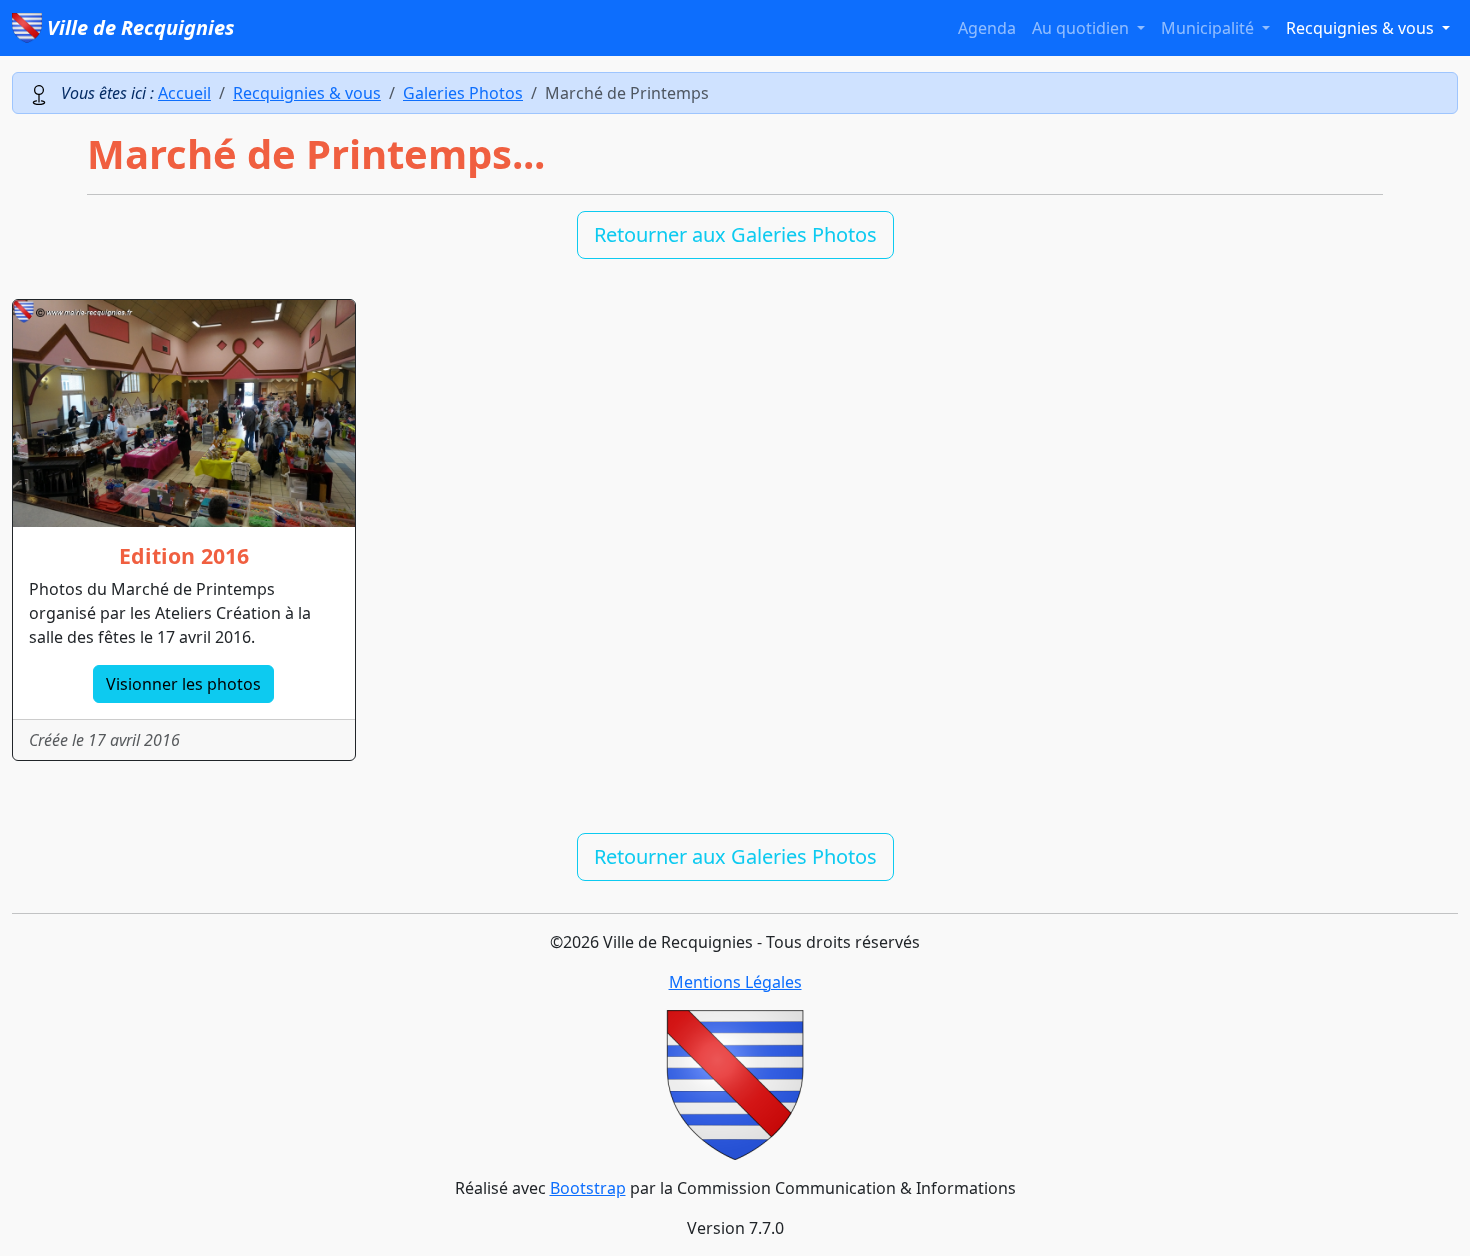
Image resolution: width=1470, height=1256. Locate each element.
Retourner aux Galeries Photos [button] (735, 234)
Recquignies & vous (307, 93)
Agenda (987, 28)
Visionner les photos (183, 684)
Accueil (184, 93)
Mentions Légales (735, 982)
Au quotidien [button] (1082, 28)
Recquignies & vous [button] (1362, 28)
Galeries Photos (463, 93)
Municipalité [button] (1209, 28)
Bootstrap (588, 1188)
